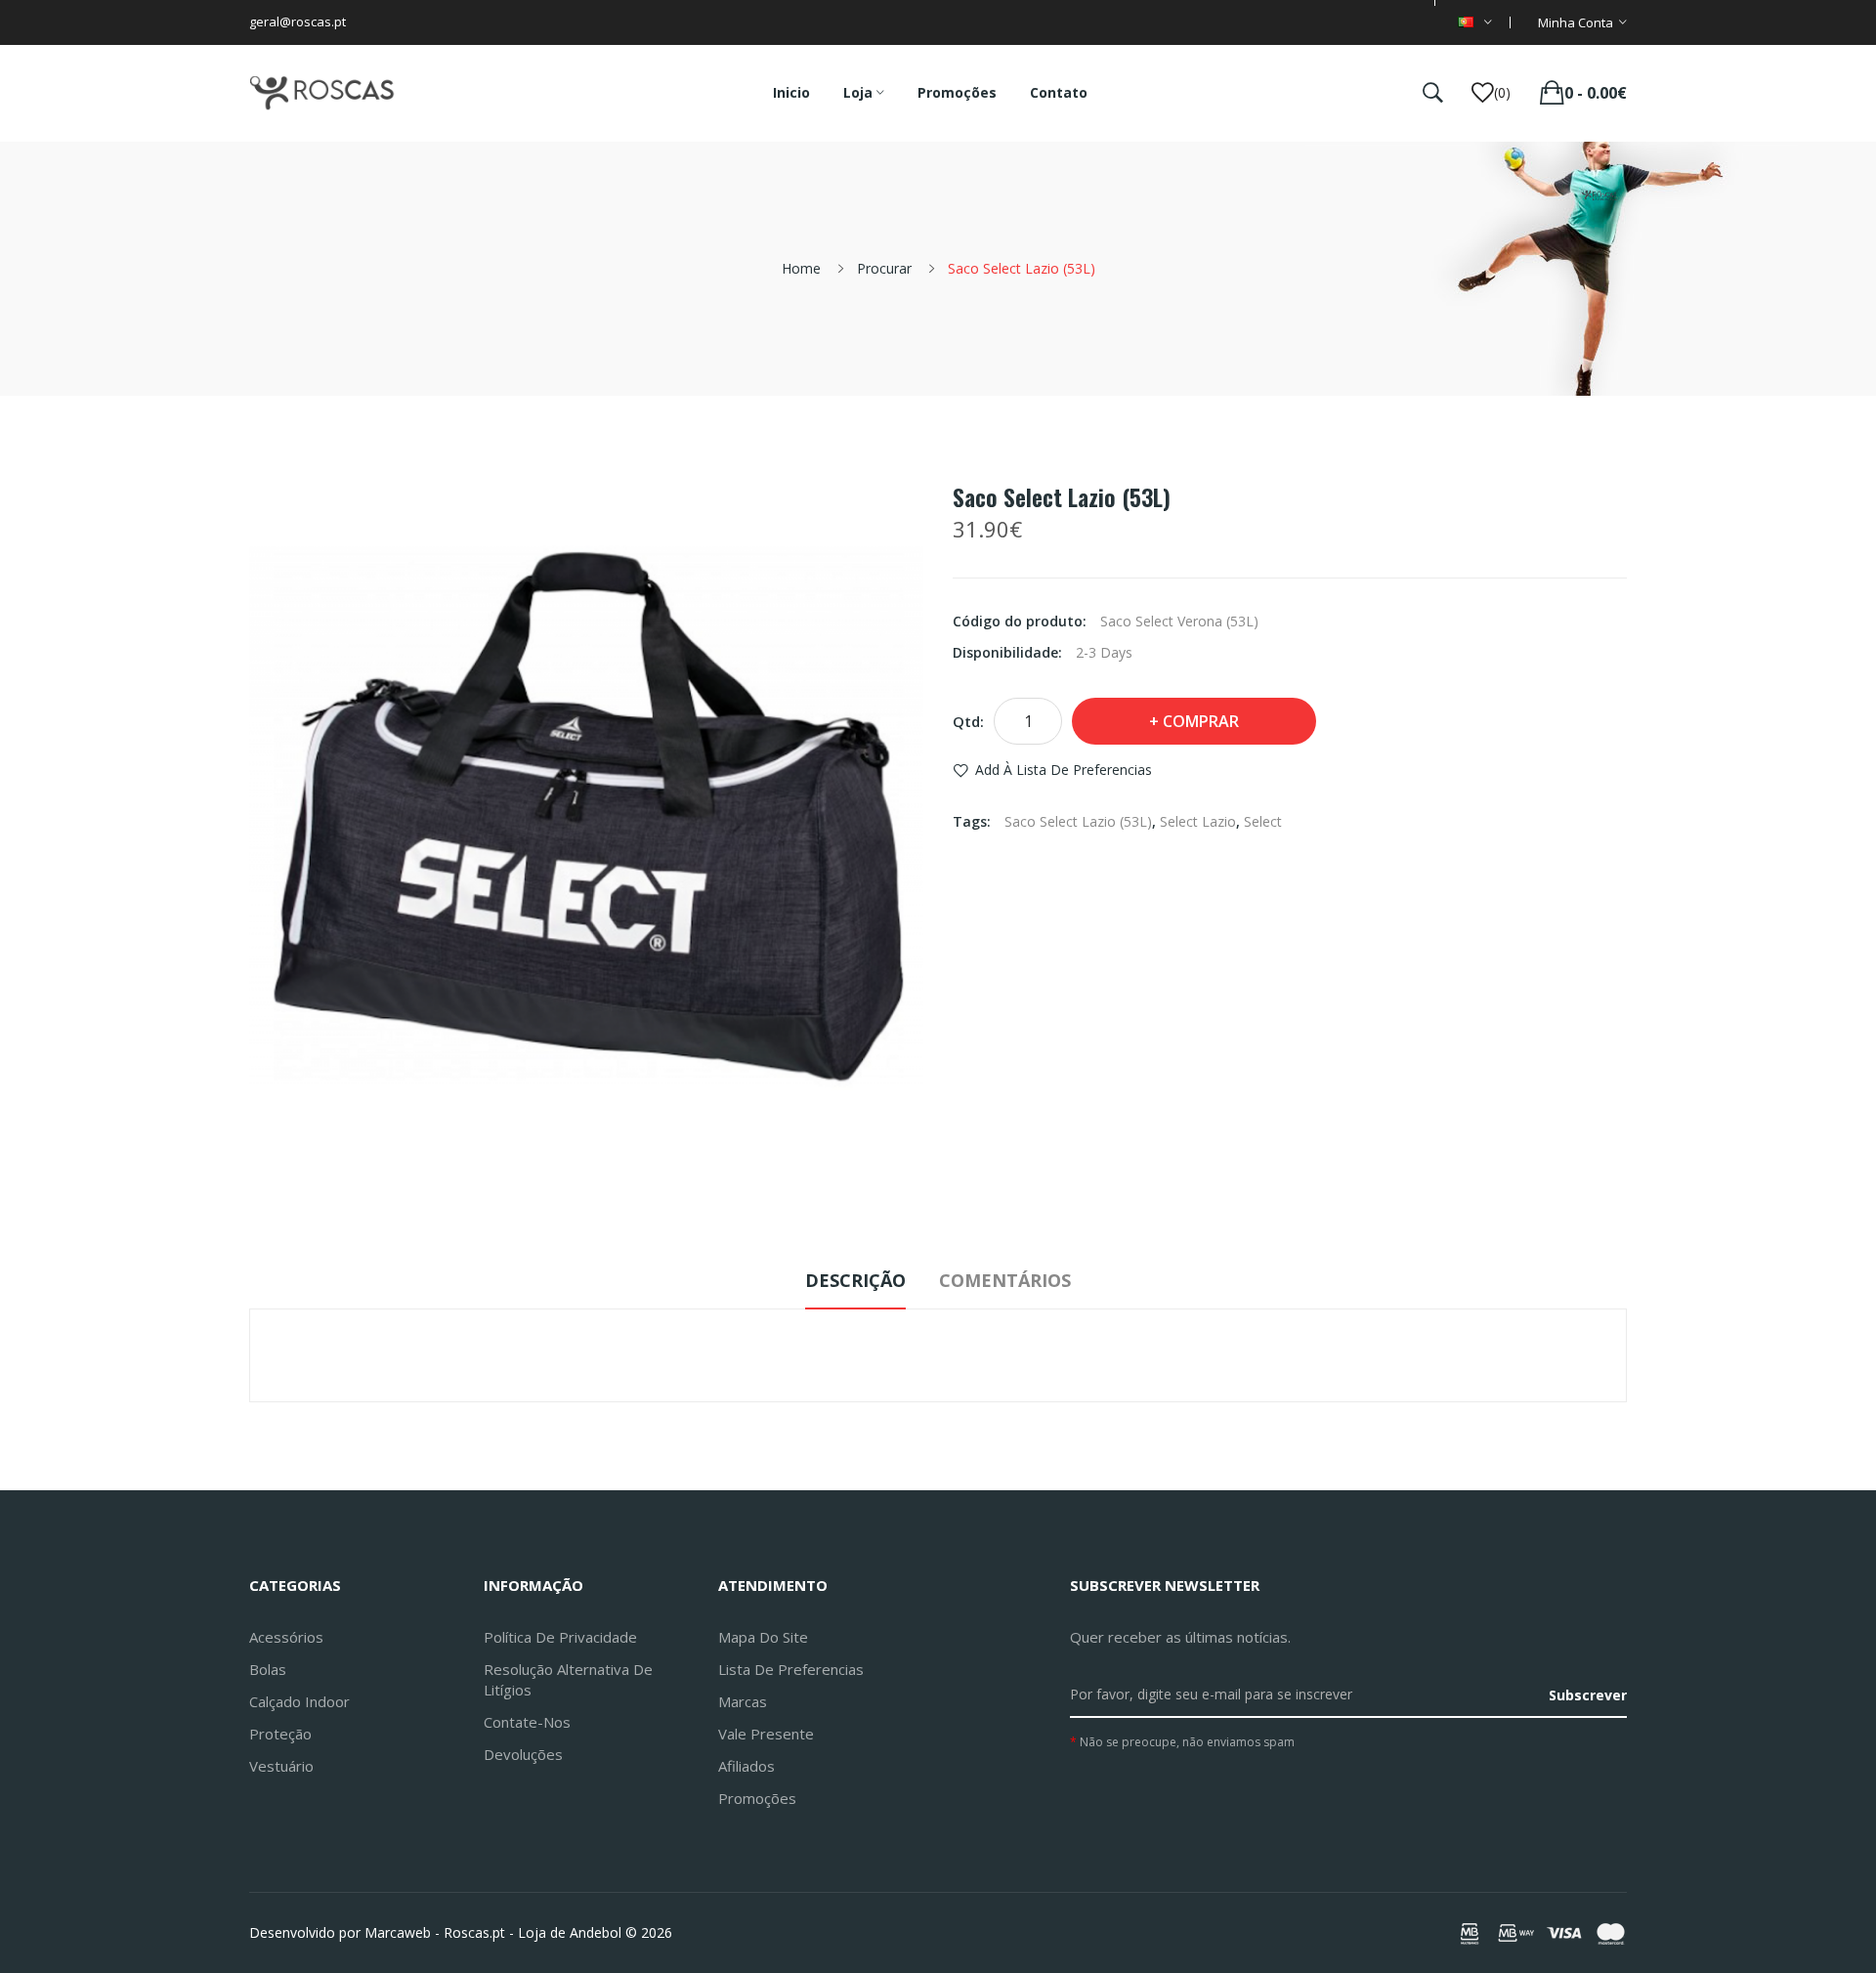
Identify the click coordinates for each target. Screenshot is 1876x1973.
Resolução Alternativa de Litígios (568, 1679)
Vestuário (281, 1766)
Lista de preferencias (791, 1669)
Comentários (1005, 1280)
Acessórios (286, 1637)
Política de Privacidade (560, 1637)
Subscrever (1588, 1695)
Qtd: (968, 721)
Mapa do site (763, 1637)
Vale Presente (766, 1734)
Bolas (268, 1669)
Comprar (1201, 721)
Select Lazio (1198, 821)
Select (1263, 821)
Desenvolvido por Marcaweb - (344, 1932)
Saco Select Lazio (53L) (1022, 268)
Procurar (884, 268)
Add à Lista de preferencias (1064, 770)
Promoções (757, 1798)
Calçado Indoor (299, 1701)
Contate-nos (527, 1722)
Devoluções (523, 1754)
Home (801, 268)
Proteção (280, 1734)
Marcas (743, 1701)
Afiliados (746, 1766)
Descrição (855, 1280)
